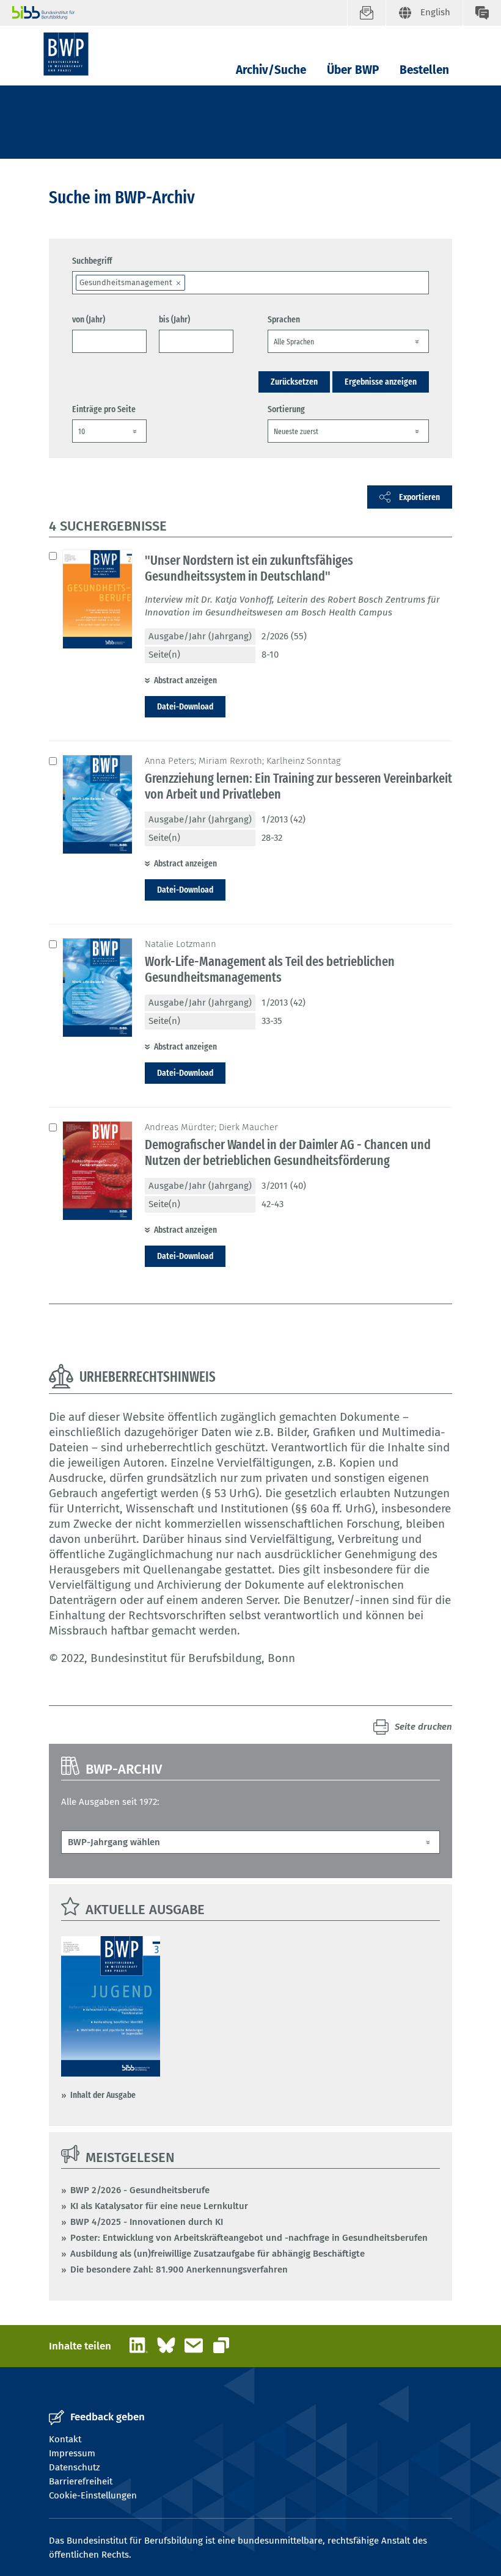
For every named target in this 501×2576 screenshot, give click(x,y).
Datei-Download (185, 706)
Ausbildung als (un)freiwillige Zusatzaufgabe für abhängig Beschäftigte (218, 2254)
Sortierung (286, 409)
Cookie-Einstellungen (93, 2495)
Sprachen (284, 319)
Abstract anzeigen (185, 680)
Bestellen (424, 70)
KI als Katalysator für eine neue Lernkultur (159, 2206)
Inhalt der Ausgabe (103, 2095)
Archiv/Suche (271, 70)
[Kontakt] (482, 13)
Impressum (72, 2453)
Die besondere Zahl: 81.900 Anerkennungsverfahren (179, 2269)
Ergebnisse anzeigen (381, 382)
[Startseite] (66, 54)
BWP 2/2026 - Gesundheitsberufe (140, 2190)
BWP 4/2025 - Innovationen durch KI (147, 2222)
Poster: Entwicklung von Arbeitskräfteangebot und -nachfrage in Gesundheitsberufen (249, 2238)
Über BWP (353, 70)
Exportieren (419, 497)
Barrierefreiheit (81, 2481)
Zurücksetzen (294, 382)
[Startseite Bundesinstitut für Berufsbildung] (180, 13)
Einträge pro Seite (104, 409)
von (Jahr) (89, 319)
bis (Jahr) (174, 319)
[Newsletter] (366, 13)
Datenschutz (75, 2467)
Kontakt (65, 2439)
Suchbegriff (92, 261)
